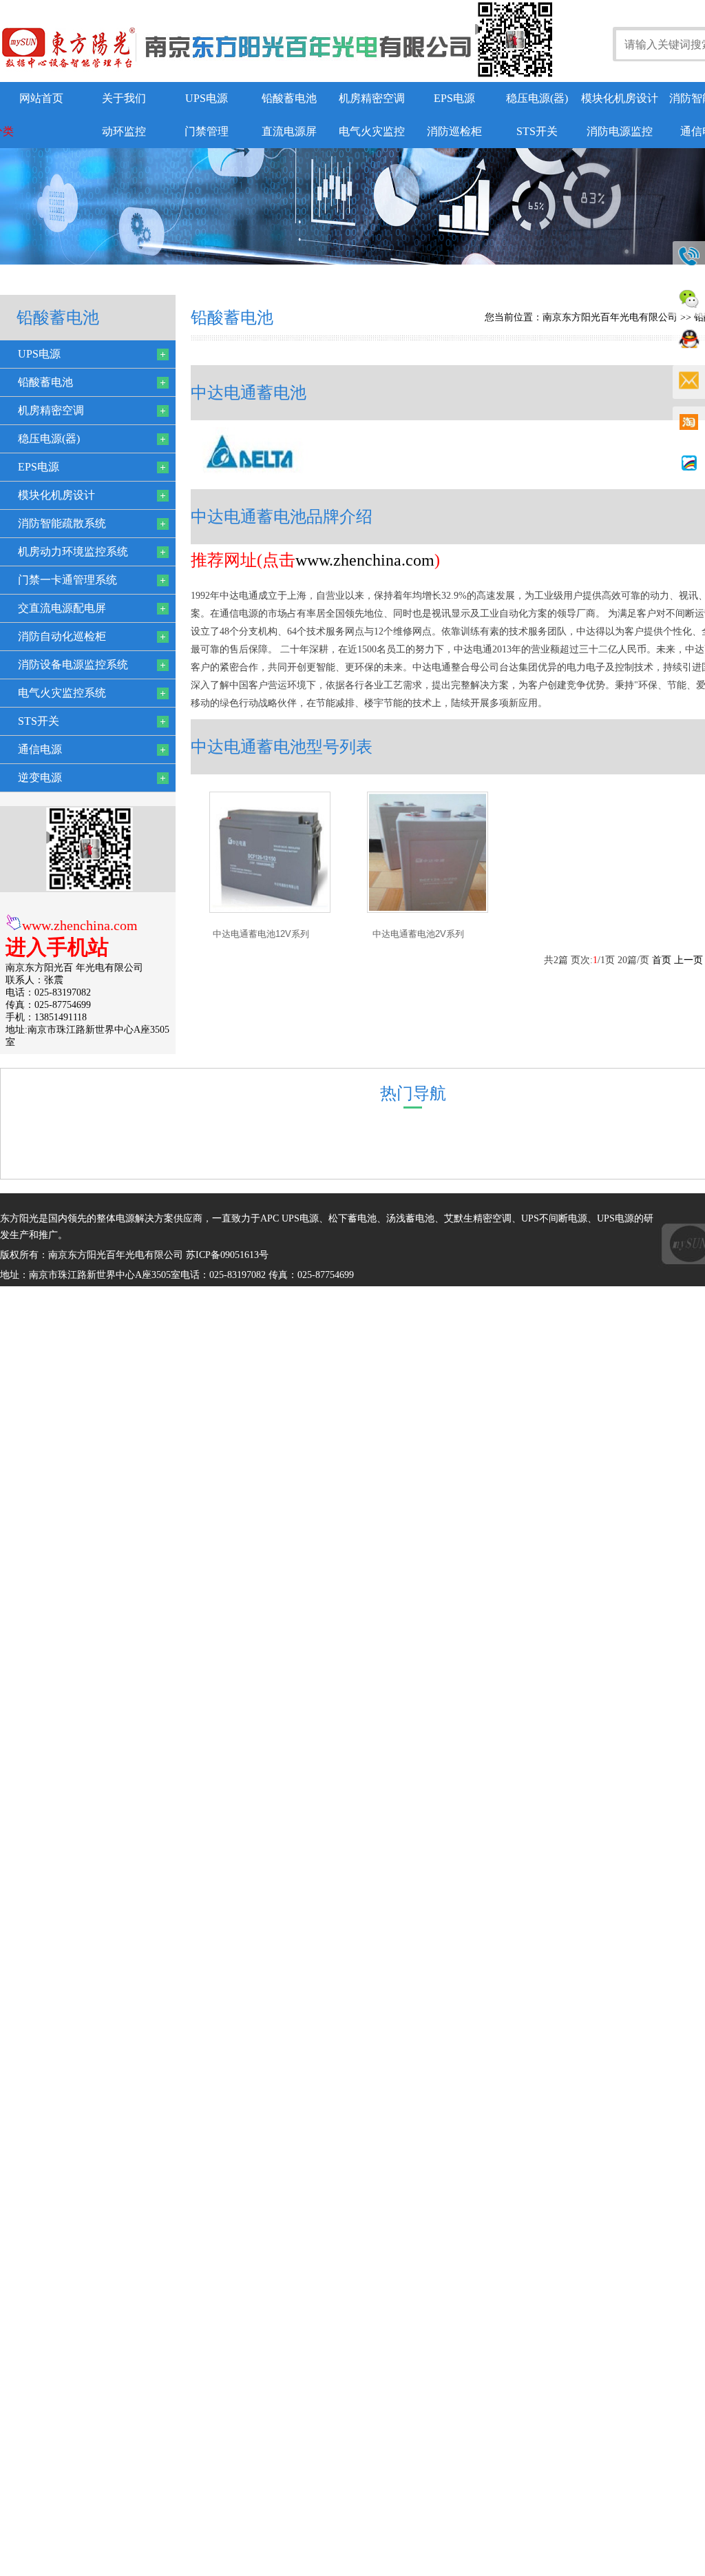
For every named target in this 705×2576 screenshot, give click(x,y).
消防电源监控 (620, 131)
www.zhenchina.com (80, 925)
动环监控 (124, 131)
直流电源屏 (289, 131)
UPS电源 (207, 98)
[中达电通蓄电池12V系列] (270, 910)
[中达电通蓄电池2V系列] (428, 910)
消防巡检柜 (454, 131)
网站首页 (41, 98)
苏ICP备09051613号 (227, 1255)
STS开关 (537, 131)
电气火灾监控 (372, 131)
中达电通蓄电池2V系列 (418, 934)
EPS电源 (454, 98)
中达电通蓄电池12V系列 (261, 934)
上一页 (688, 960)
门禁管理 (207, 131)
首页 (662, 960)
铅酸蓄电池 (289, 98)
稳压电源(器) (537, 98)
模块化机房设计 (620, 98)
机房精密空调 (372, 98)
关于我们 (124, 98)
